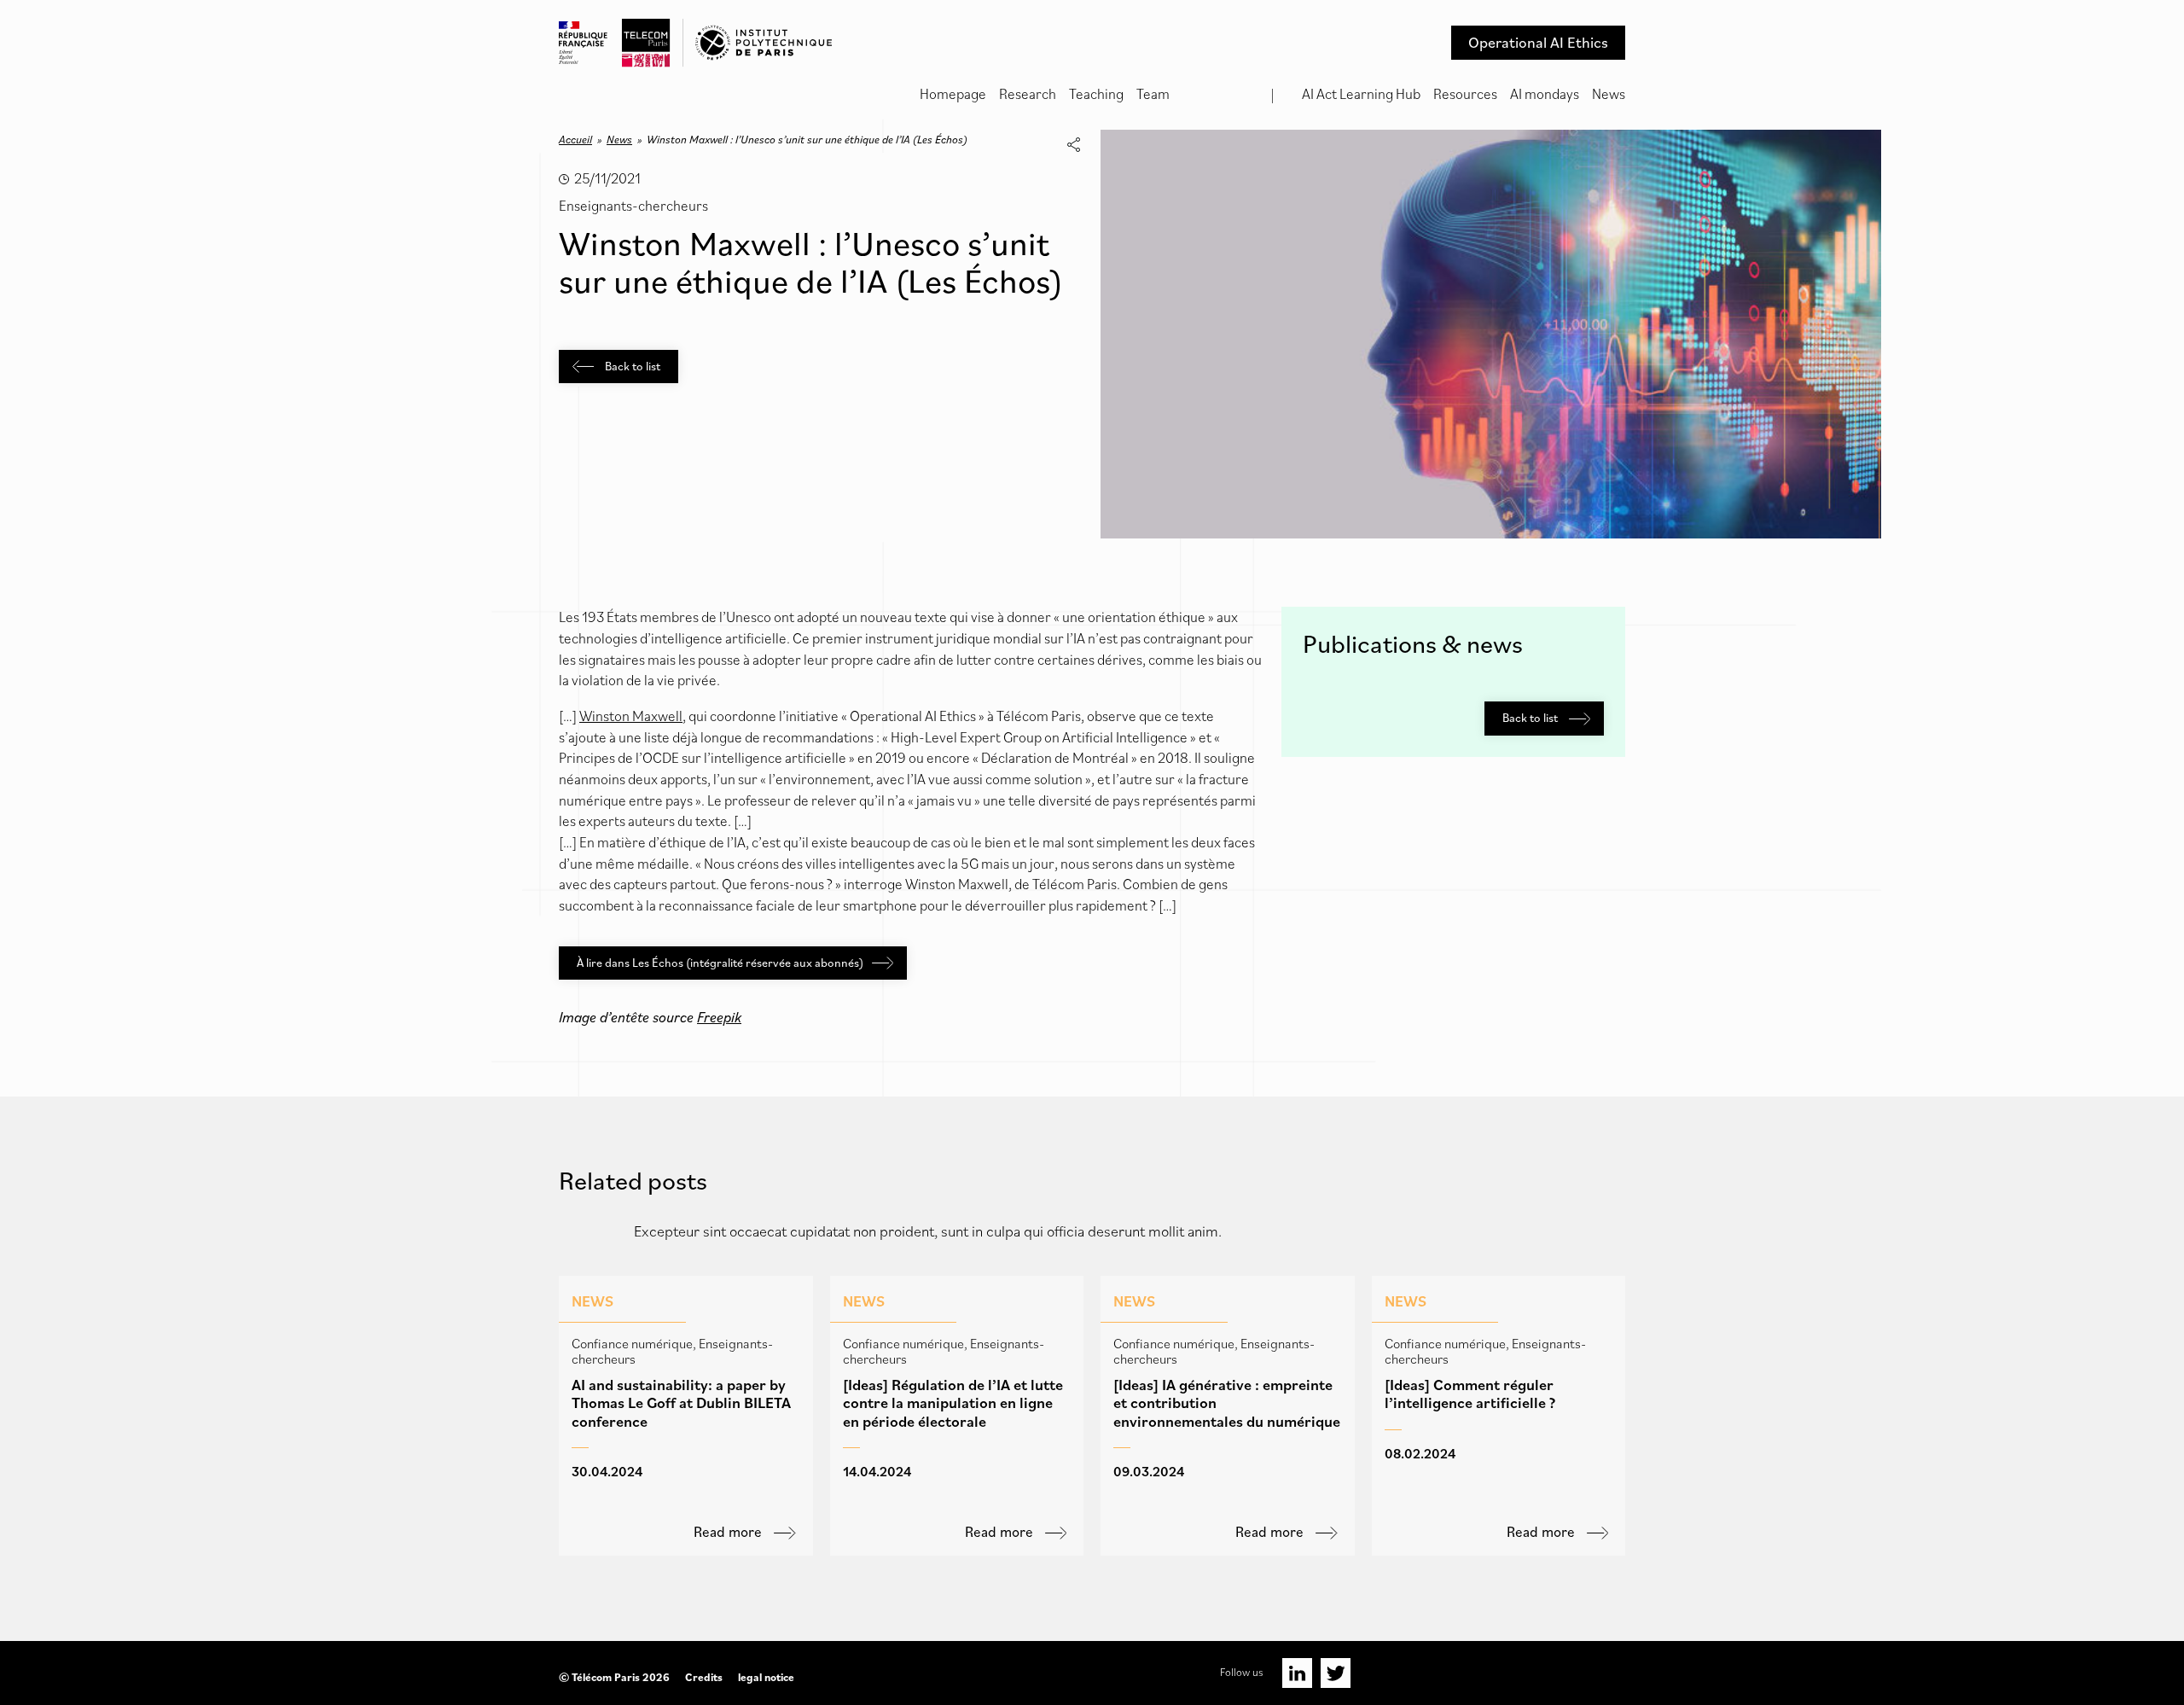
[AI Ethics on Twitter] (1336, 1673)
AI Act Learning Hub (1361, 94)
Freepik (719, 1017)
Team (1153, 94)
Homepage (953, 94)
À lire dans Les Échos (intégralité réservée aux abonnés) (720, 963)
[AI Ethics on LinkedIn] (1297, 1673)
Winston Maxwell (631, 716)
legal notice (766, 1677)
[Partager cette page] (1073, 145)
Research (1028, 94)
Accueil (575, 140)
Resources (1465, 94)
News (1609, 94)
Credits (704, 1677)
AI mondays (1545, 94)
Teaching (1096, 94)
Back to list (631, 366)
